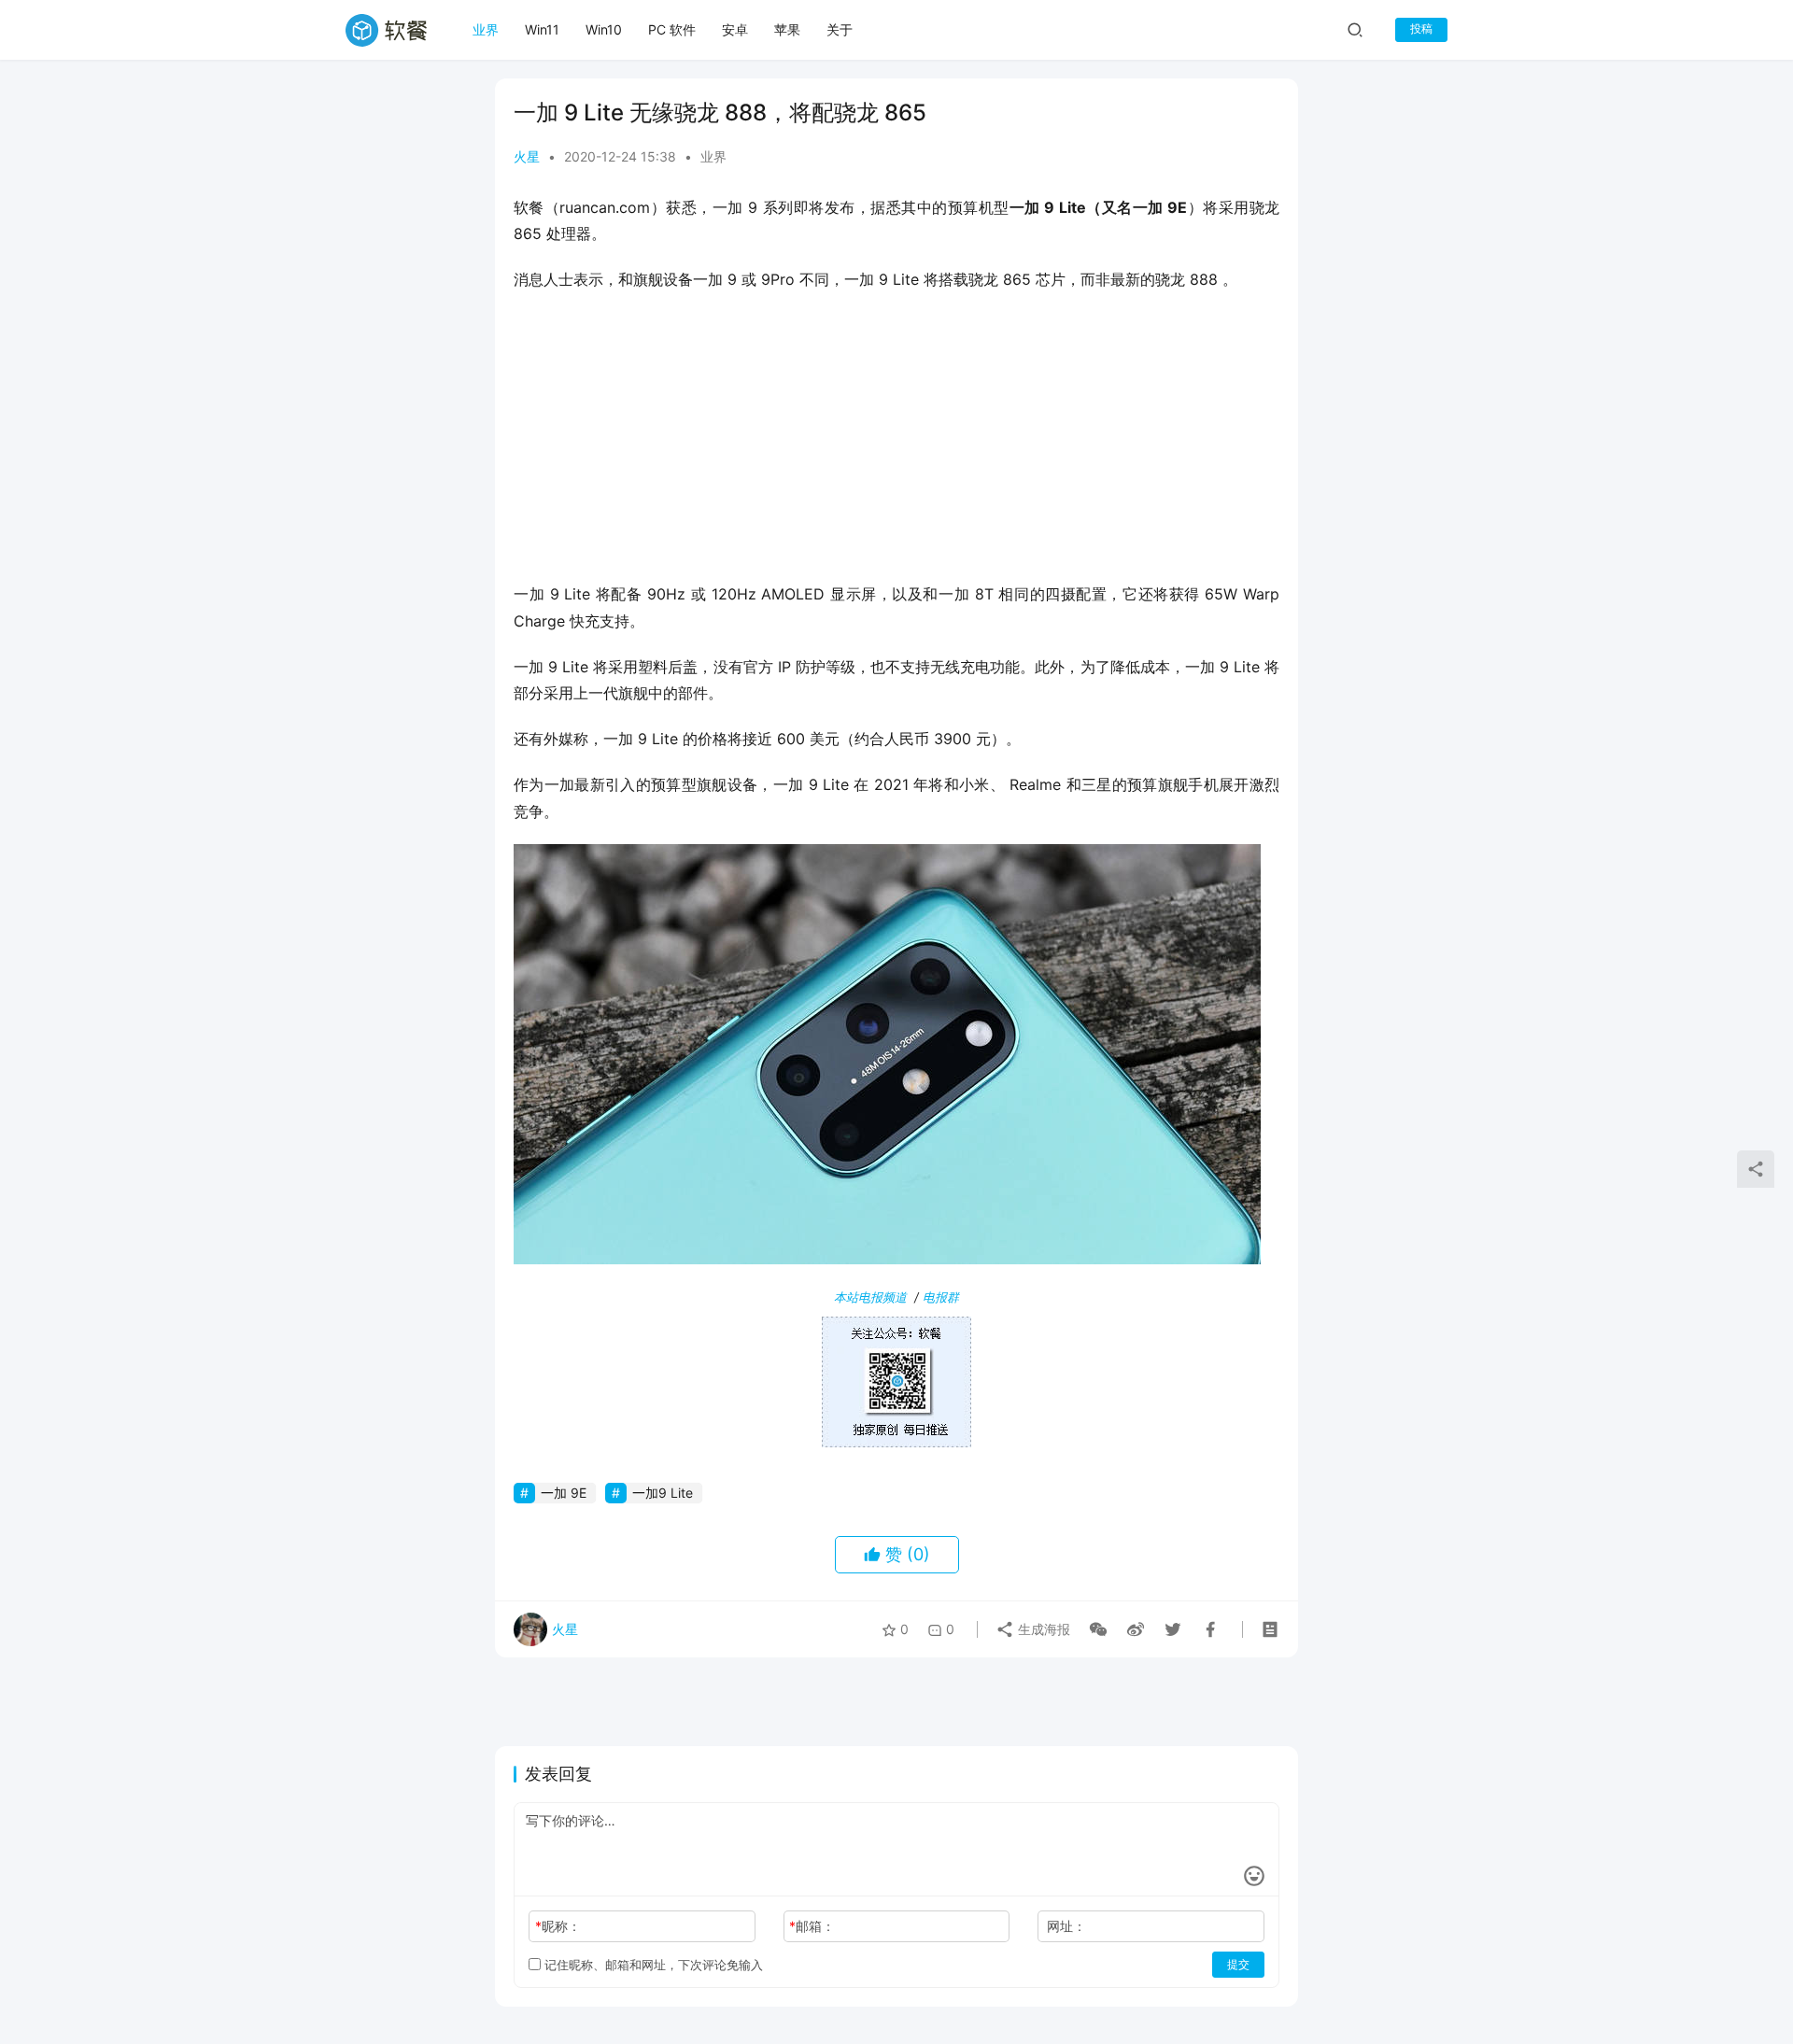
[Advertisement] (896, 443)
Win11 (542, 29)
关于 (840, 29)
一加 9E (564, 1493)
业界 (486, 29)
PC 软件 (672, 29)
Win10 (604, 29)
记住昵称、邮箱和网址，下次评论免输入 (652, 1965)
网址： (1066, 1926)
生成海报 (1042, 1629)
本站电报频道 (870, 1297)
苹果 (787, 29)
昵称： (558, 1926)
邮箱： (812, 1926)
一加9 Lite (663, 1493)
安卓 (735, 29)
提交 (1238, 1964)
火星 (527, 156)
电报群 (941, 1297)
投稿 (1421, 28)
